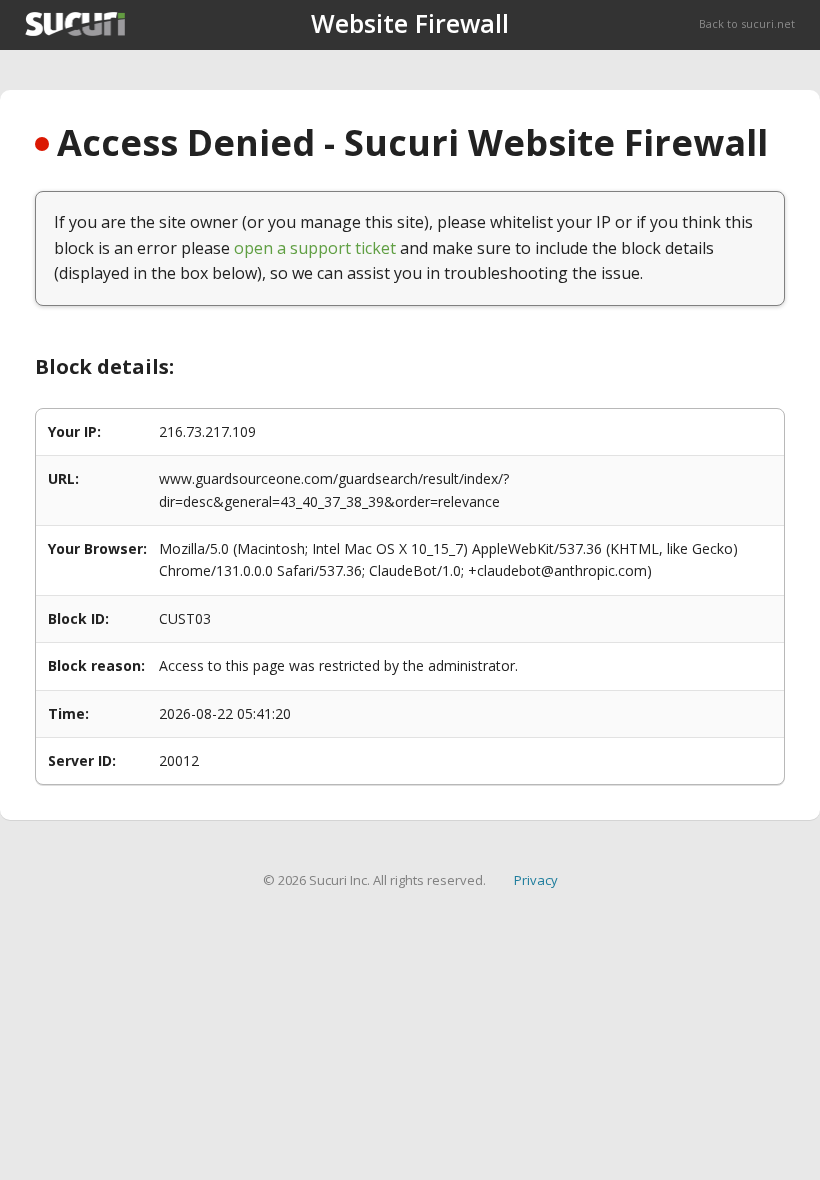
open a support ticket (315, 248)
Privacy (536, 880)
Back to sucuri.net (747, 23)
